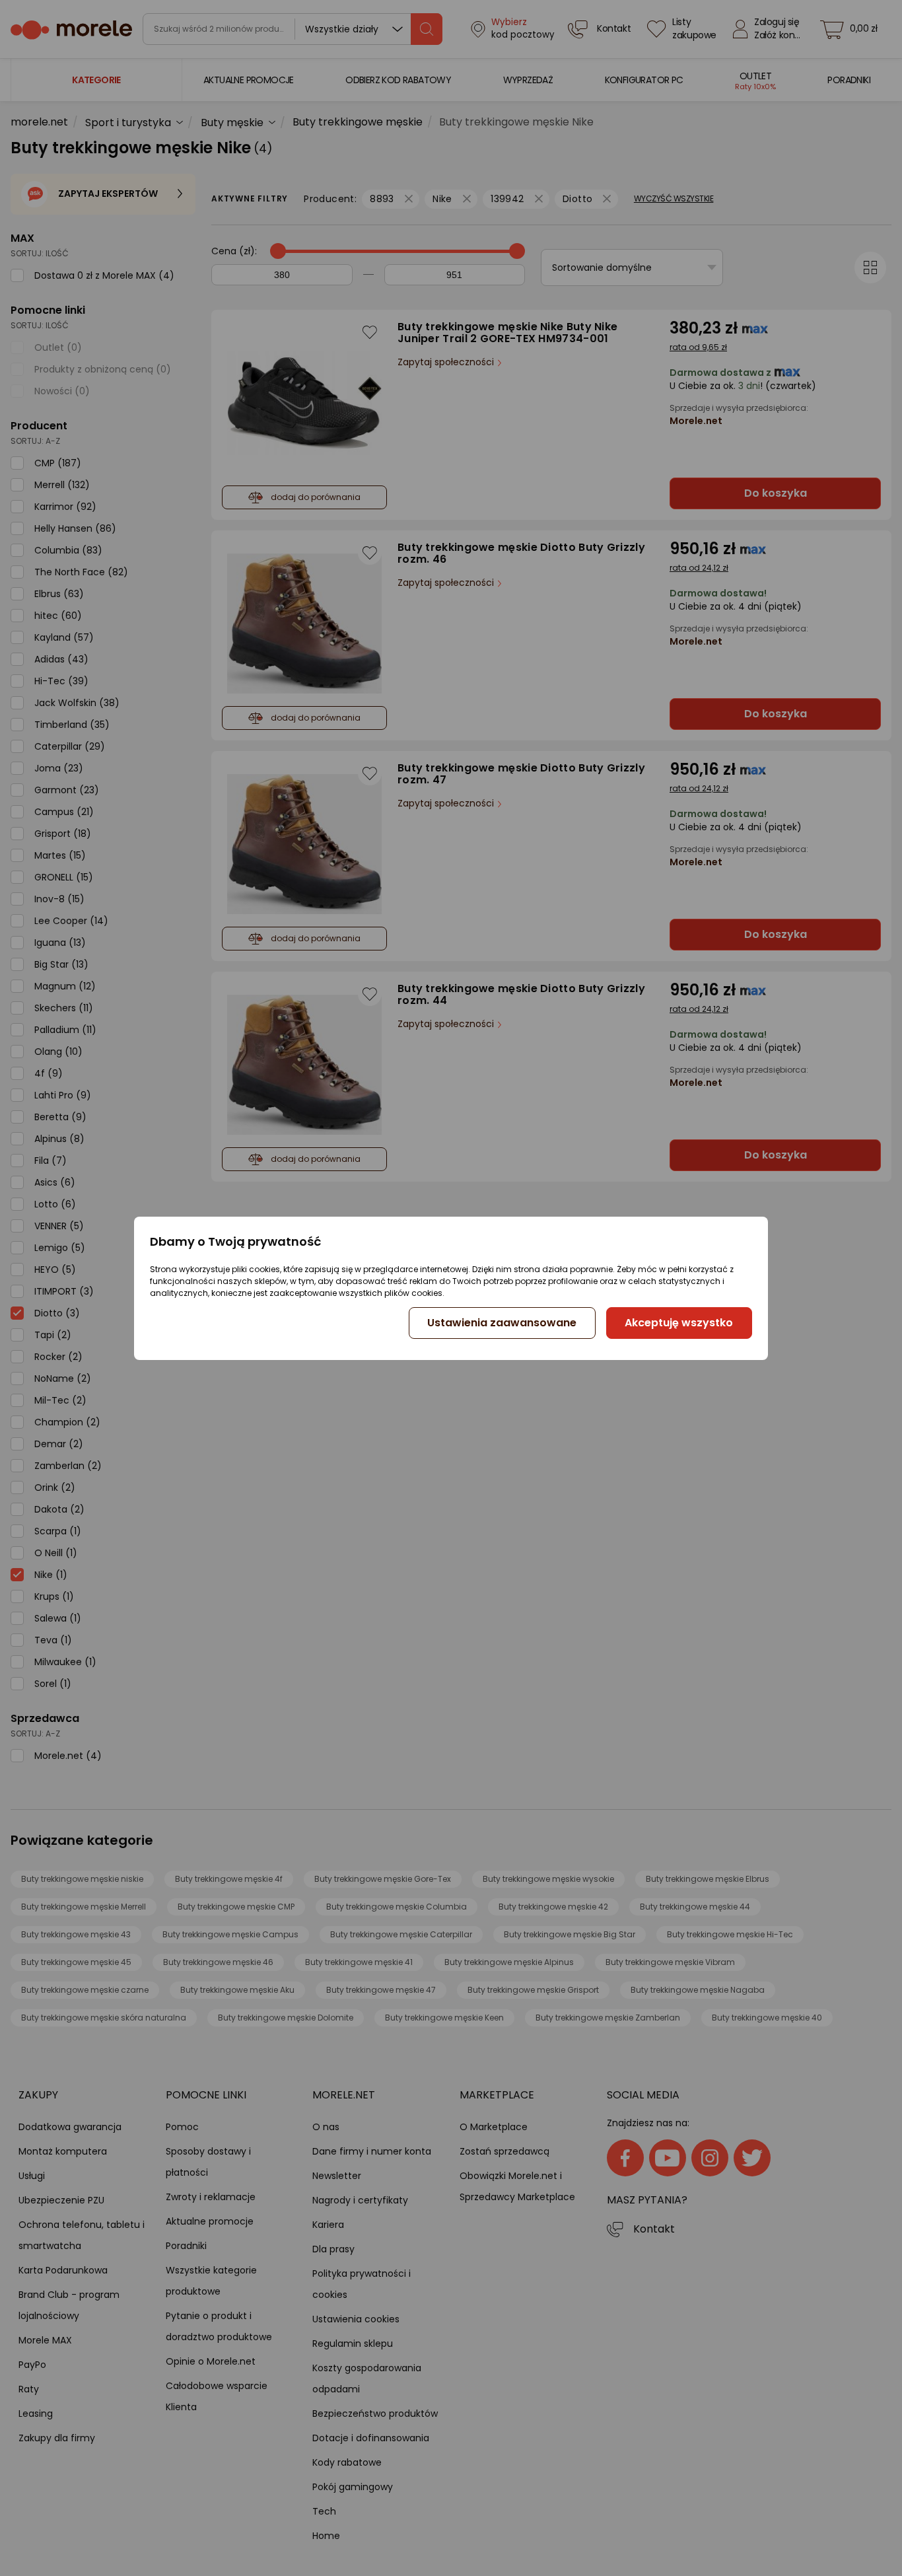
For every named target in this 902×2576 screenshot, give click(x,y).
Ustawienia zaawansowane (502, 1323)
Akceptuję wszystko (679, 1323)
